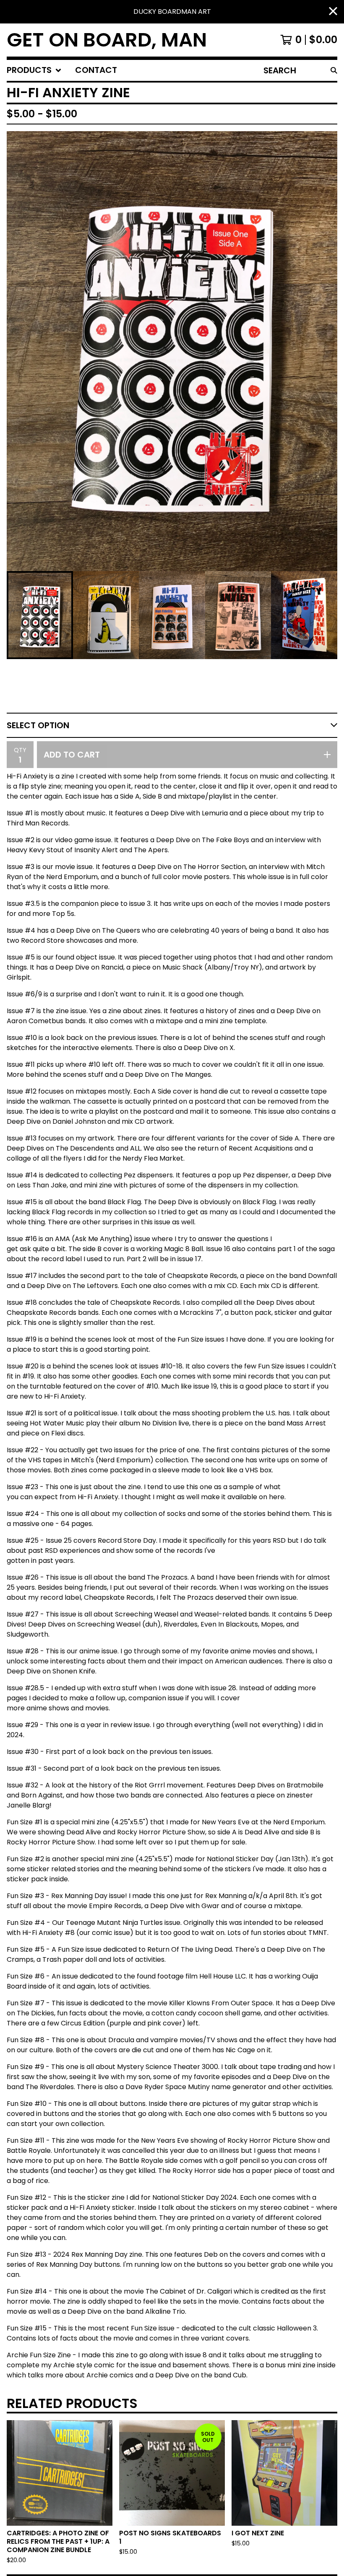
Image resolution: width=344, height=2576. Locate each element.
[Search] (334, 70)
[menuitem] (34, 70)
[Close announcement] (333, 12)
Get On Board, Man (107, 40)
